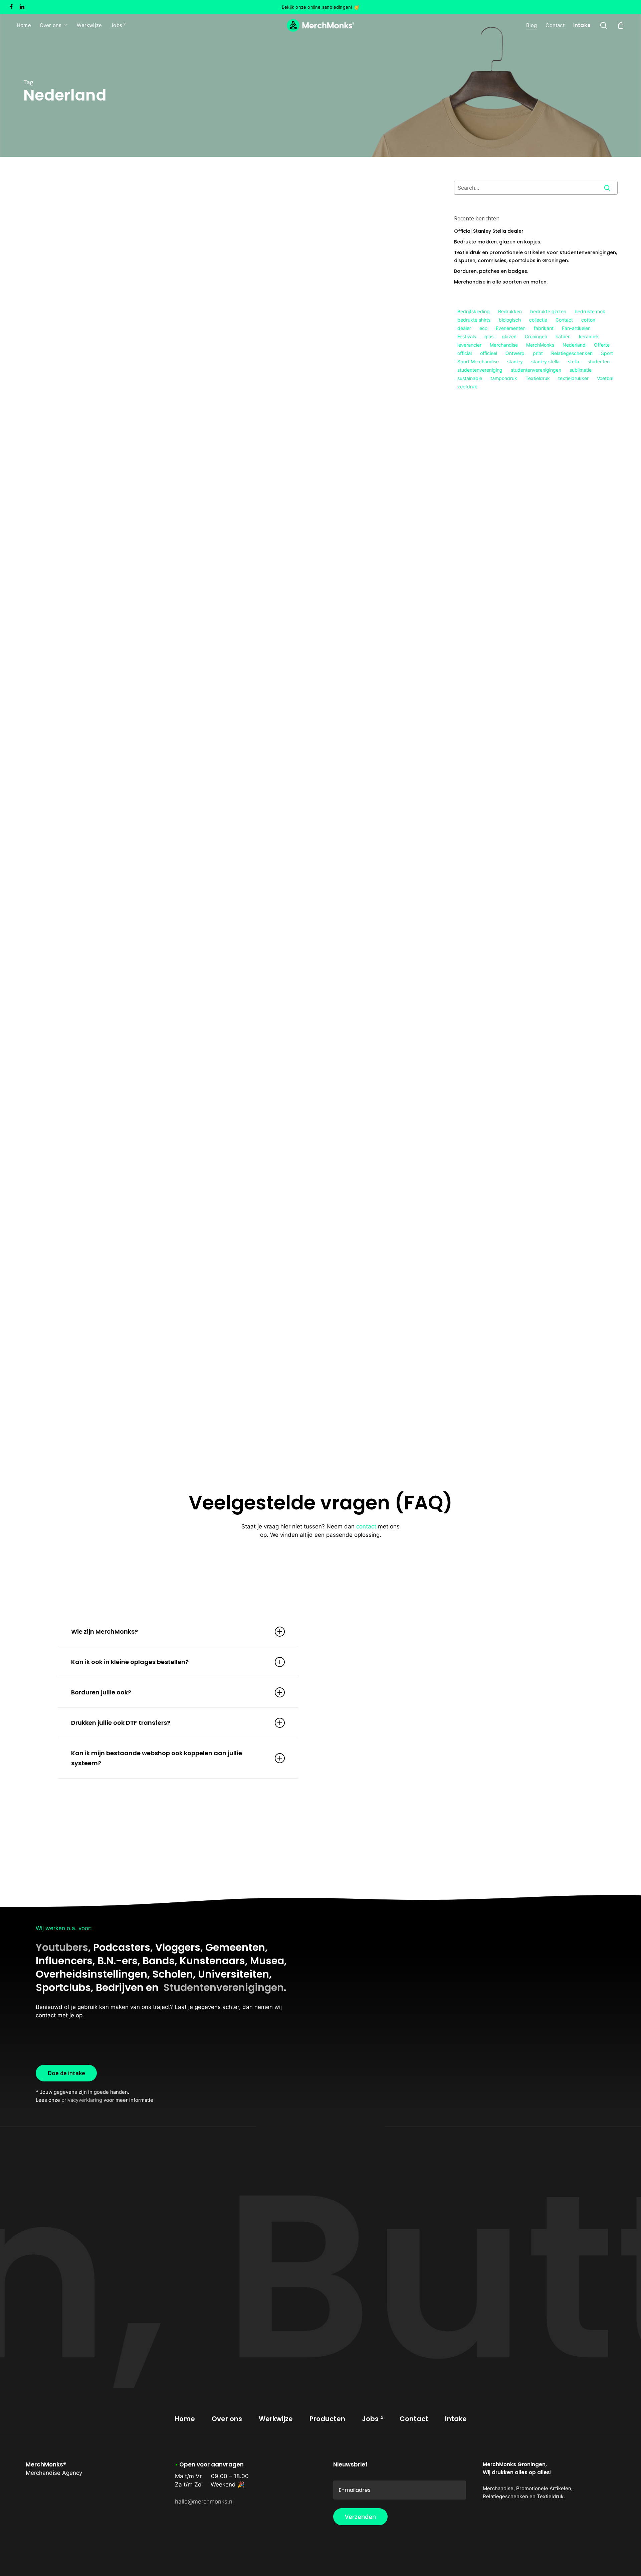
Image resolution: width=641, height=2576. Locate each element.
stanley (515, 361)
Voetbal (605, 378)
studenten (599, 361)
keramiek (589, 336)
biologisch (510, 320)
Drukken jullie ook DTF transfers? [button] (121, 1723)
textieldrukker (573, 378)
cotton (588, 320)
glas (489, 336)
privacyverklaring (82, 2100)
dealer (464, 328)
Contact (564, 320)
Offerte (602, 345)
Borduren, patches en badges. (491, 271)
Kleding (42, 441)
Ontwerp (515, 353)
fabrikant (544, 328)
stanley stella (545, 361)
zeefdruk (467, 387)
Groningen (536, 336)
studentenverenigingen (536, 370)
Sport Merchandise (127, 1338)
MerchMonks (540, 345)
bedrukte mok (590, 311)
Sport (607, 353)
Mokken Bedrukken (56, 603)
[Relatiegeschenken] (120, 1123)
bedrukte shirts (474, 320)
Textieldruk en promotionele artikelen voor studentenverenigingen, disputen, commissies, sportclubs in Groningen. (536, 256)
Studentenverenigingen (224, 1987)
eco (483, 328)
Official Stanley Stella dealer (489, 231)
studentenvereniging (480, 370)
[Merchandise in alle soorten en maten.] (120, 932)
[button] (66, 2073)
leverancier (469, 345)
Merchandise (49, 957)
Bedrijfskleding (474, 311)
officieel (489, 353)
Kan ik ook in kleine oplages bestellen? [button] (130, 1662)
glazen (509, 336)
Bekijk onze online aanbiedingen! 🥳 (320, 7)
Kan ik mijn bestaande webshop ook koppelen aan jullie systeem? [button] (157, 1758)
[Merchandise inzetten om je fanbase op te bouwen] (120, 1319)
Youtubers (62, 1947)
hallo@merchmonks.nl (204, 2502)
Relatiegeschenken (97, 764)
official (465, 353)
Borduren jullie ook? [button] (101, 1692)
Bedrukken (510, 311)
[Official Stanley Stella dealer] (120, 346)
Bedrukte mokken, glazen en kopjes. (498, 242)
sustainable (470, 378)
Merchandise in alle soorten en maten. (501, 282)
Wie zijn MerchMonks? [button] (104, 1631)
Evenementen (511, 328)
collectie (538, 320)
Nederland (574, 345)
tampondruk (504, 378)
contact (366, 1526)
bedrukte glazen (548, 311)
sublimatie (581, 370)
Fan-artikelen (50, 1338)
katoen (563, 336)
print (538, 353)
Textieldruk (538, 378)
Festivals (467, 336)
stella (574, 361)
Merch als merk (52, 764)
